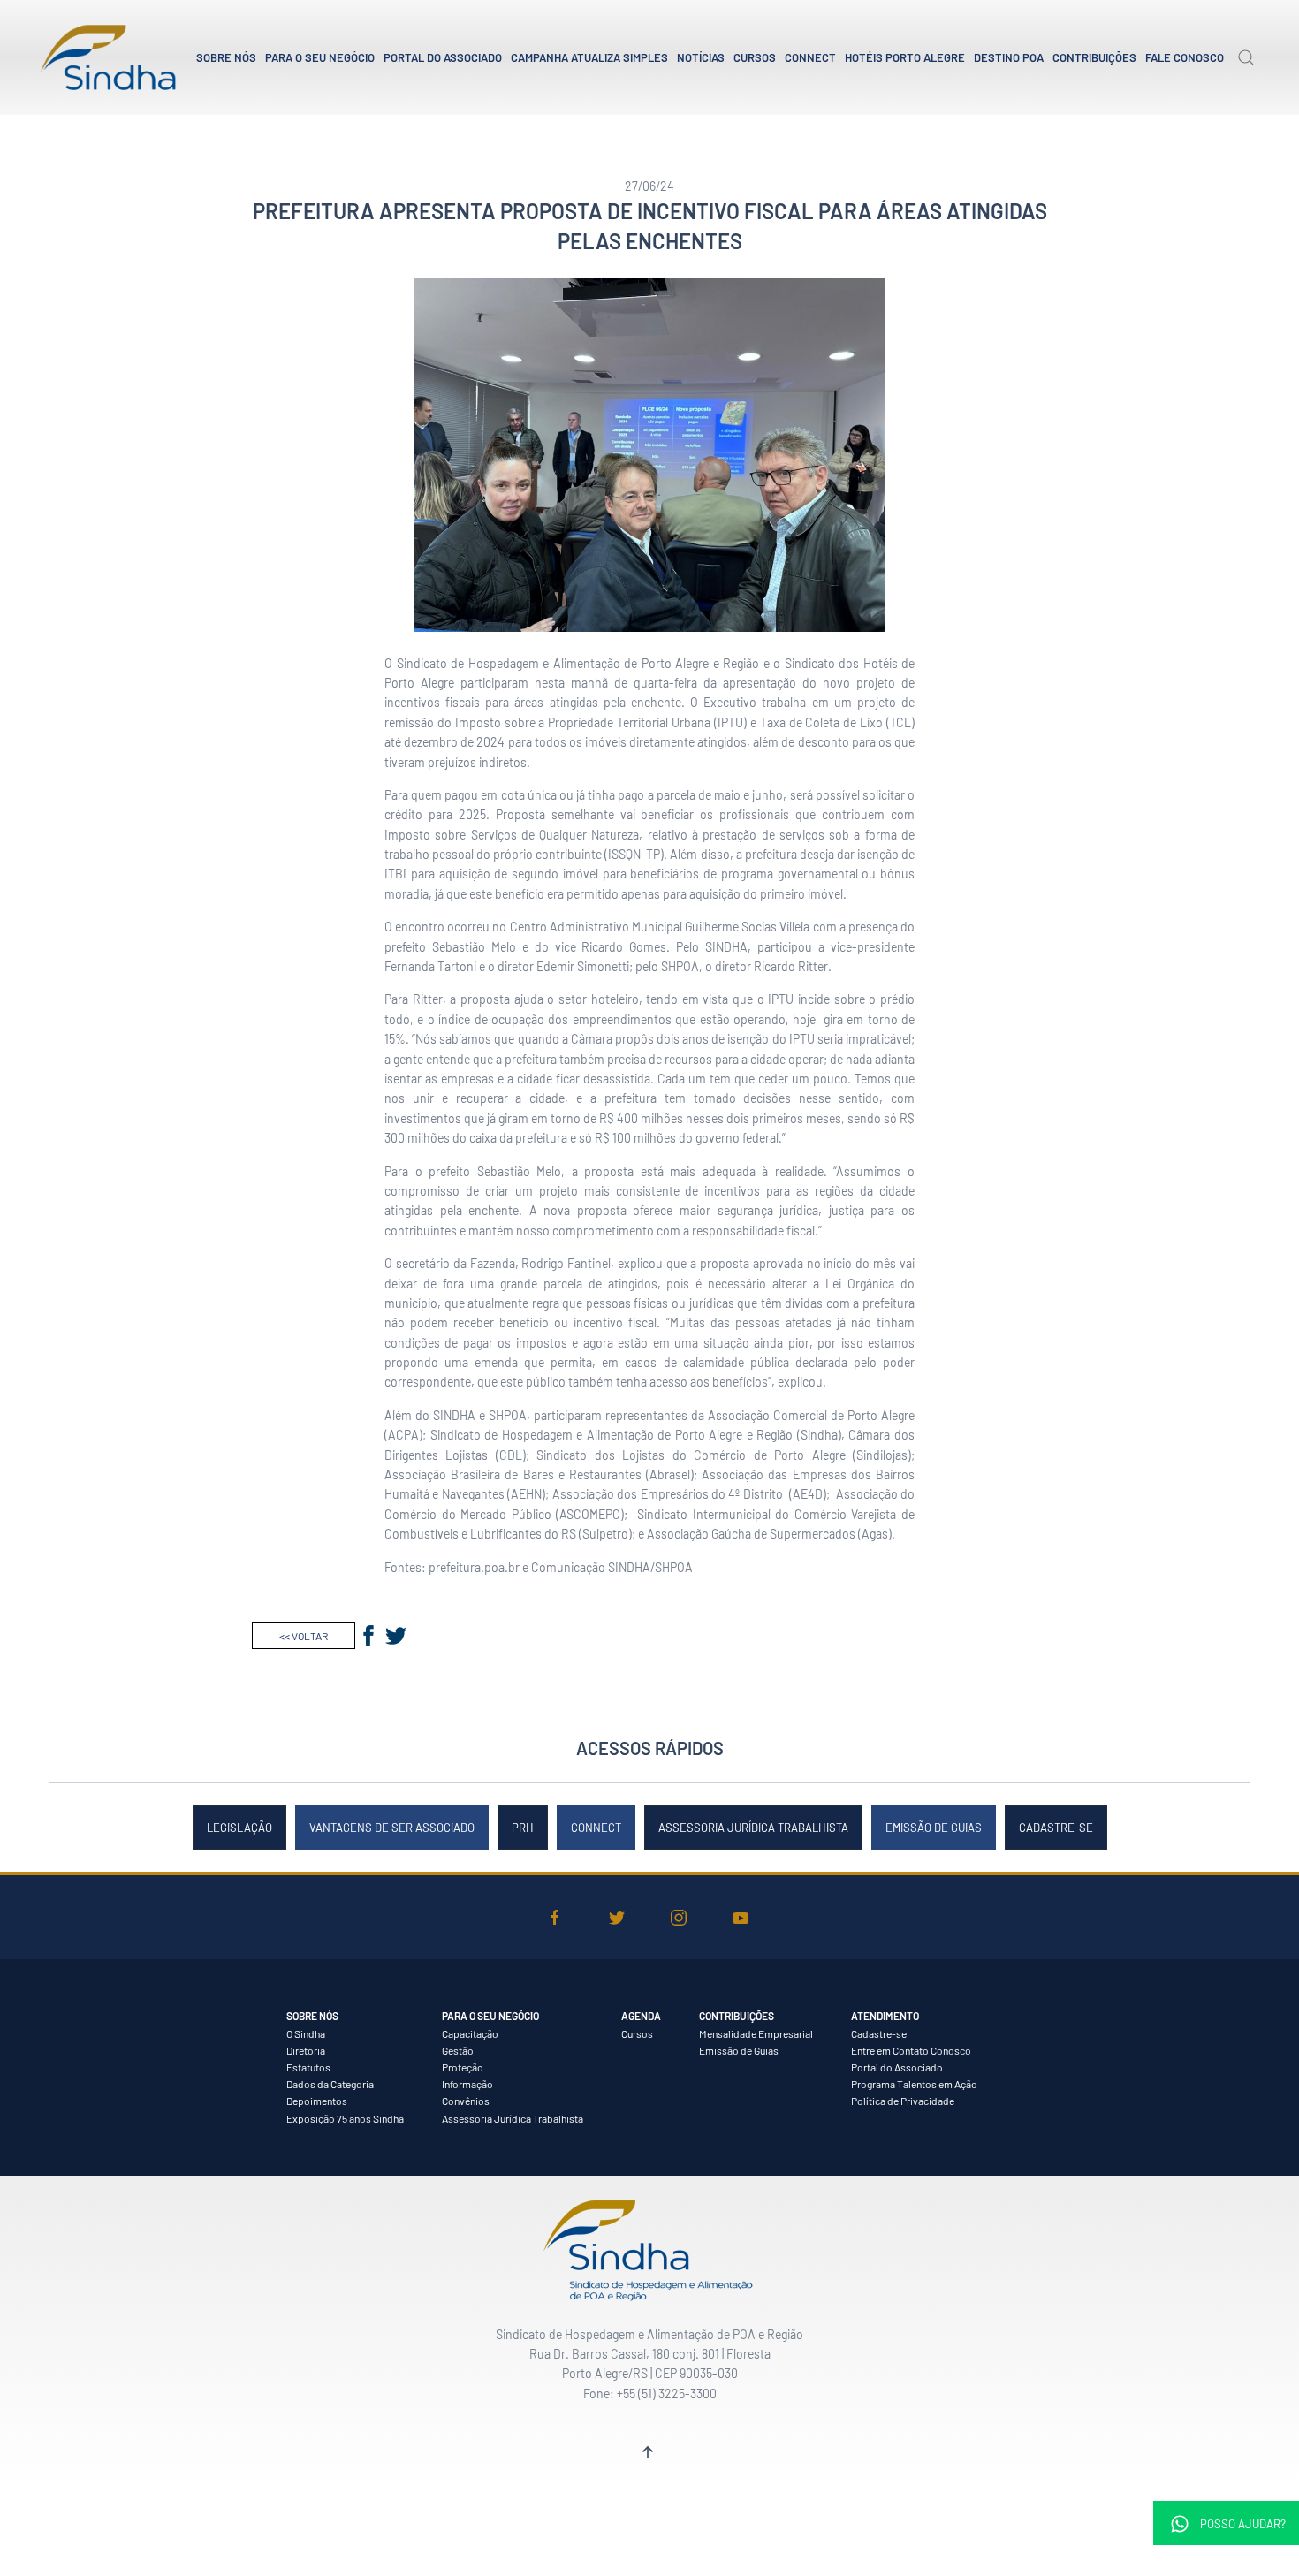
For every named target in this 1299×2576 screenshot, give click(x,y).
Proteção (463, 2067)
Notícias (701, 57)
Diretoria (306, 2050)
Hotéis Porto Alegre (905, 57)
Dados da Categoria (330, 2084)
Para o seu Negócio (320, 57)
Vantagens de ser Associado (392, 1828)
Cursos (755, 57)
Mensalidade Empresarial (756, 2033)
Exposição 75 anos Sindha (345, 2118)
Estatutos (308, 2067)
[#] (648, 2452)
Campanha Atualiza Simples (589, 57)
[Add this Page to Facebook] (368, 1636)
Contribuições (1094, 57)
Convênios (466, 2101)
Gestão (458, 2050)
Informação (467, 2084)
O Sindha (306, 2033)
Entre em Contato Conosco (911, 2050)
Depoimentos (317, 2101)
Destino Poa (1009, 57)
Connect (810, 57)
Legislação (239, 1828)
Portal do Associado (443, 57)
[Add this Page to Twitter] (396, 1636)
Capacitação (470, 2033)
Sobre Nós (226, 57)
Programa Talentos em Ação (914, 2084)
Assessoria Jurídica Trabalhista (753, 1828)
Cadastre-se (1056, 1828)
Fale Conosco (1185, 57)
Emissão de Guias (934, 1828)
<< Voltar (304, 1636)
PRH (523, 1828)
